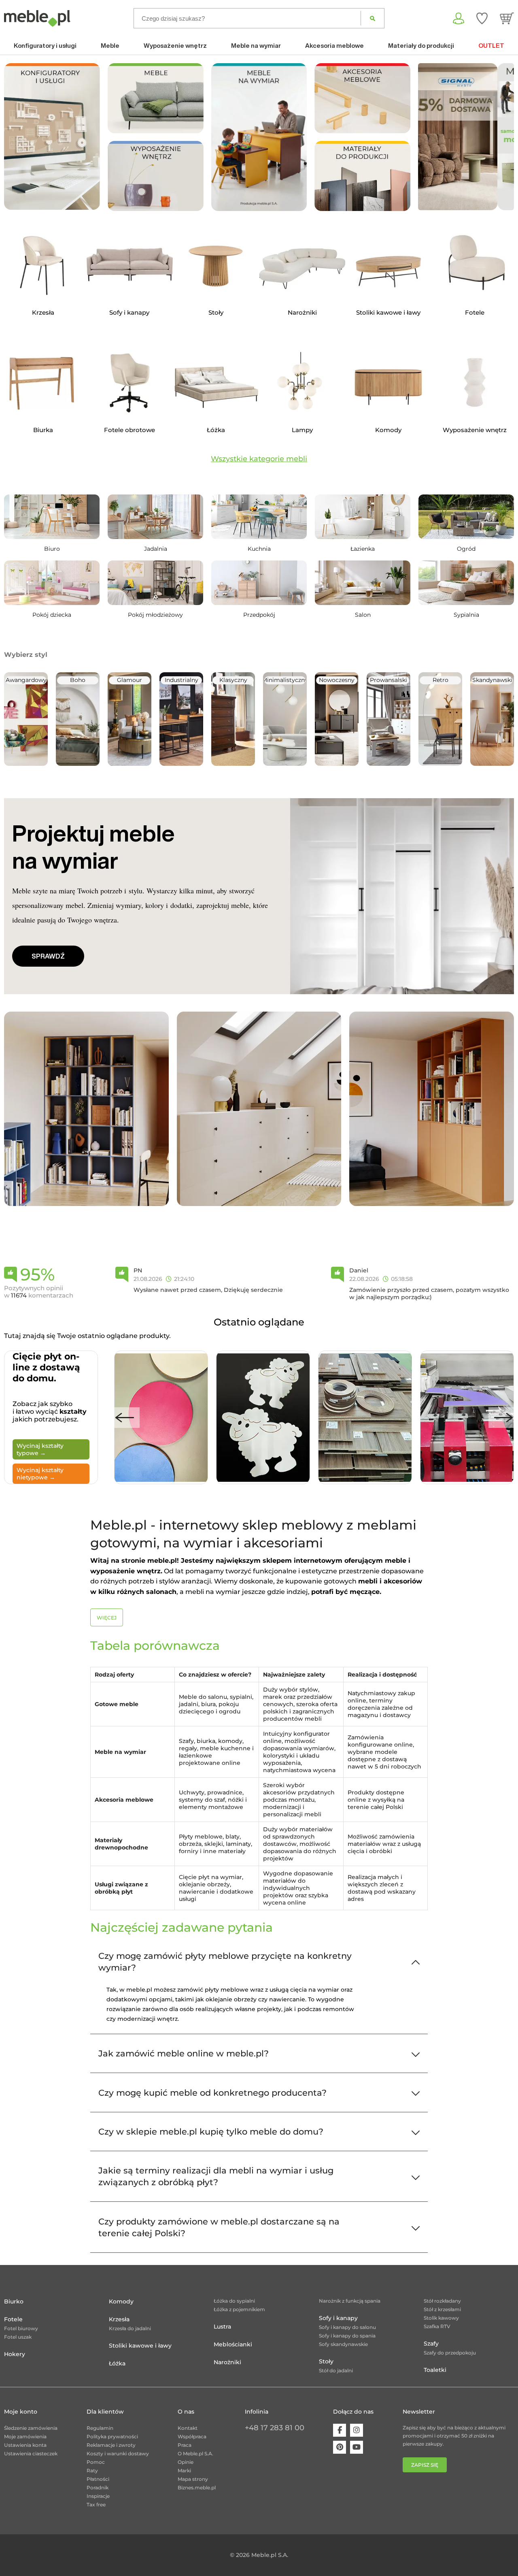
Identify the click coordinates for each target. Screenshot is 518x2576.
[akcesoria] (362, 98)
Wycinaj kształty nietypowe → (40, 1474)
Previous (125, 1418)
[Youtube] (357, 2447)
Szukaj (373, 18)
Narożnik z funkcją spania (350, 2301)
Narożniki (227, 2362)
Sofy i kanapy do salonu (347, 2327)
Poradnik (98, 2488)
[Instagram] (357, 2430)
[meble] (156, 98)
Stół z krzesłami (442, 2309)
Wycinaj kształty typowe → (40, 1449)
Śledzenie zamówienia (31, 2428)
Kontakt (188, 2428)
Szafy (431, 2344)
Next (503, 1418)
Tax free (96, 2505)
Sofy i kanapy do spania (347, 2336)
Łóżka (117, 2363)
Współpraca (192, 2436)
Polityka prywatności (112, 2436)
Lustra (222, 2327)
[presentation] (430, 137)
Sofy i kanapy (338, 2318)
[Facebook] (340, 2430)
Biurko (14, 2301)
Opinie (186, 2462)
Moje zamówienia (25, 2436)
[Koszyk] (507, 18)
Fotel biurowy (21, 2328)
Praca (185, 2445)
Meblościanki (233, 2344)
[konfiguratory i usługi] (52, 136)
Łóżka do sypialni (234, 2301)
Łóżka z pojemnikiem (239, 2309)
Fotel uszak (18, 2337)
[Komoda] (259, 1108)
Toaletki (435, 2370)
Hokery (15, 2354)
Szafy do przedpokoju (450, 2353)
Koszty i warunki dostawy (118, 2453)
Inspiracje (98, 2496)
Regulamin (100, 2428)
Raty (92, 2471)
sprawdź (48, 956)
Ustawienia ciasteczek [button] (31, 2453)
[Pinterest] (340, 2447)
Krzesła (119, 2319)
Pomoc (96, 2462)
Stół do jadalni (336, 2370)
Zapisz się (425, 2465)
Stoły (326, 2361)
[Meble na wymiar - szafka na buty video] (259, 137)
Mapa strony (193, 2479)
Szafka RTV (437, 2326)
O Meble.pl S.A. (195, 2453)
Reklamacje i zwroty (111, 2445)
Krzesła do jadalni (130, 2328)
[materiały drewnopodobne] (362, 176)
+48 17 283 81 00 (275, 2428)
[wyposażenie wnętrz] (156, 176)
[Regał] (86, 1108)
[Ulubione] (482, 18)
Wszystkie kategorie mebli (259, 459)
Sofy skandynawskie (343, 2344)
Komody (121, 2301)
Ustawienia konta (25, 2445)
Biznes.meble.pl (197, 2488)
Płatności (98, 2479)
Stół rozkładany (442, 2301)
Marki (184, 2471)
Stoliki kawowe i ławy (140, 2346)
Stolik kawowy (441, 2318)
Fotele (13, 2319)
